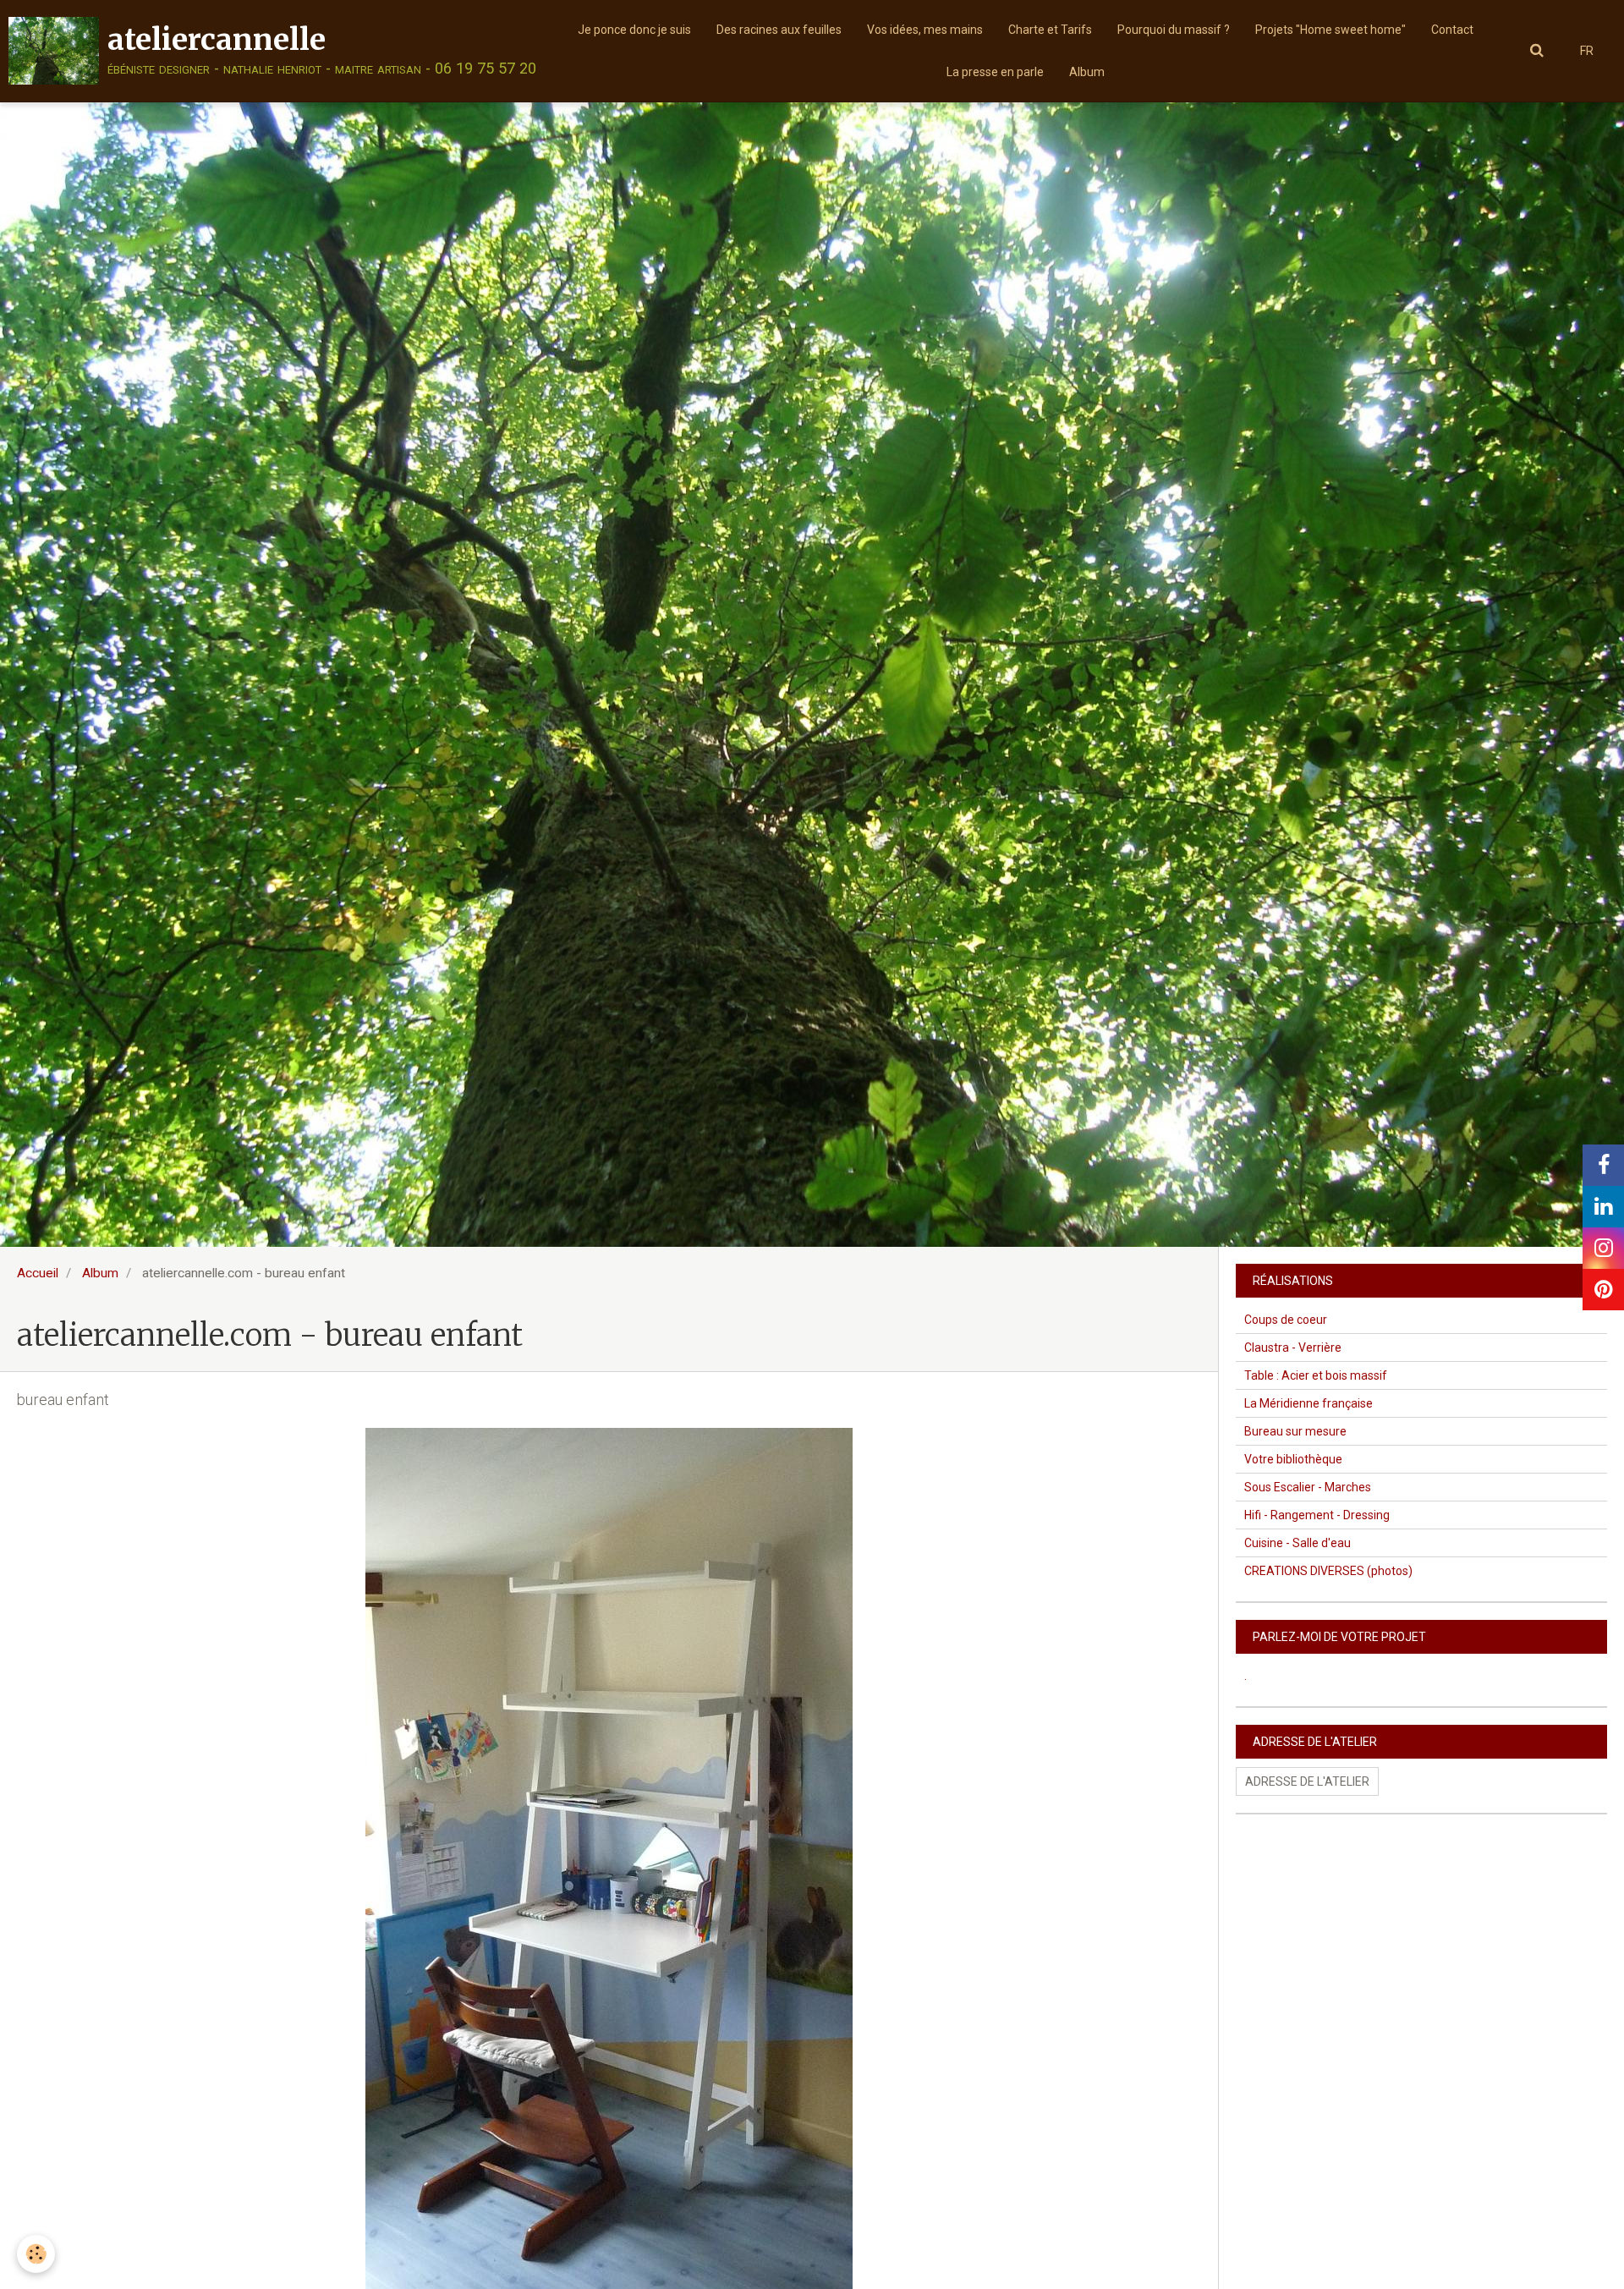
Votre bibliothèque (1293, 1459)
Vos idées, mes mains (925, 30)
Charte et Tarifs (1050, 30)
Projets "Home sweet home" (1330, 30)
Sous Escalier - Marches (1308, 1487)
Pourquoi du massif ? (1174, 30)
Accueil (38, 1273)
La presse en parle (995, 72)
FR (1587, 51)
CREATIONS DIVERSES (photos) (1328, 1571)
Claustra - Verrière (1293, 1348)
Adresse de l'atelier (1307, 1781)
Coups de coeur (1286, 1320)
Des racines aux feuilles (779, 30)
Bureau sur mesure (1295, 1431)
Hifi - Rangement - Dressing (1317, 1515)
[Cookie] (36, 2254)
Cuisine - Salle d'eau (1298, 1543)
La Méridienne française (1309, 1403)
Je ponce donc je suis (634, 30)
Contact (1452, 30)
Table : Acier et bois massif (1316, 1375)
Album (1087, 72)
